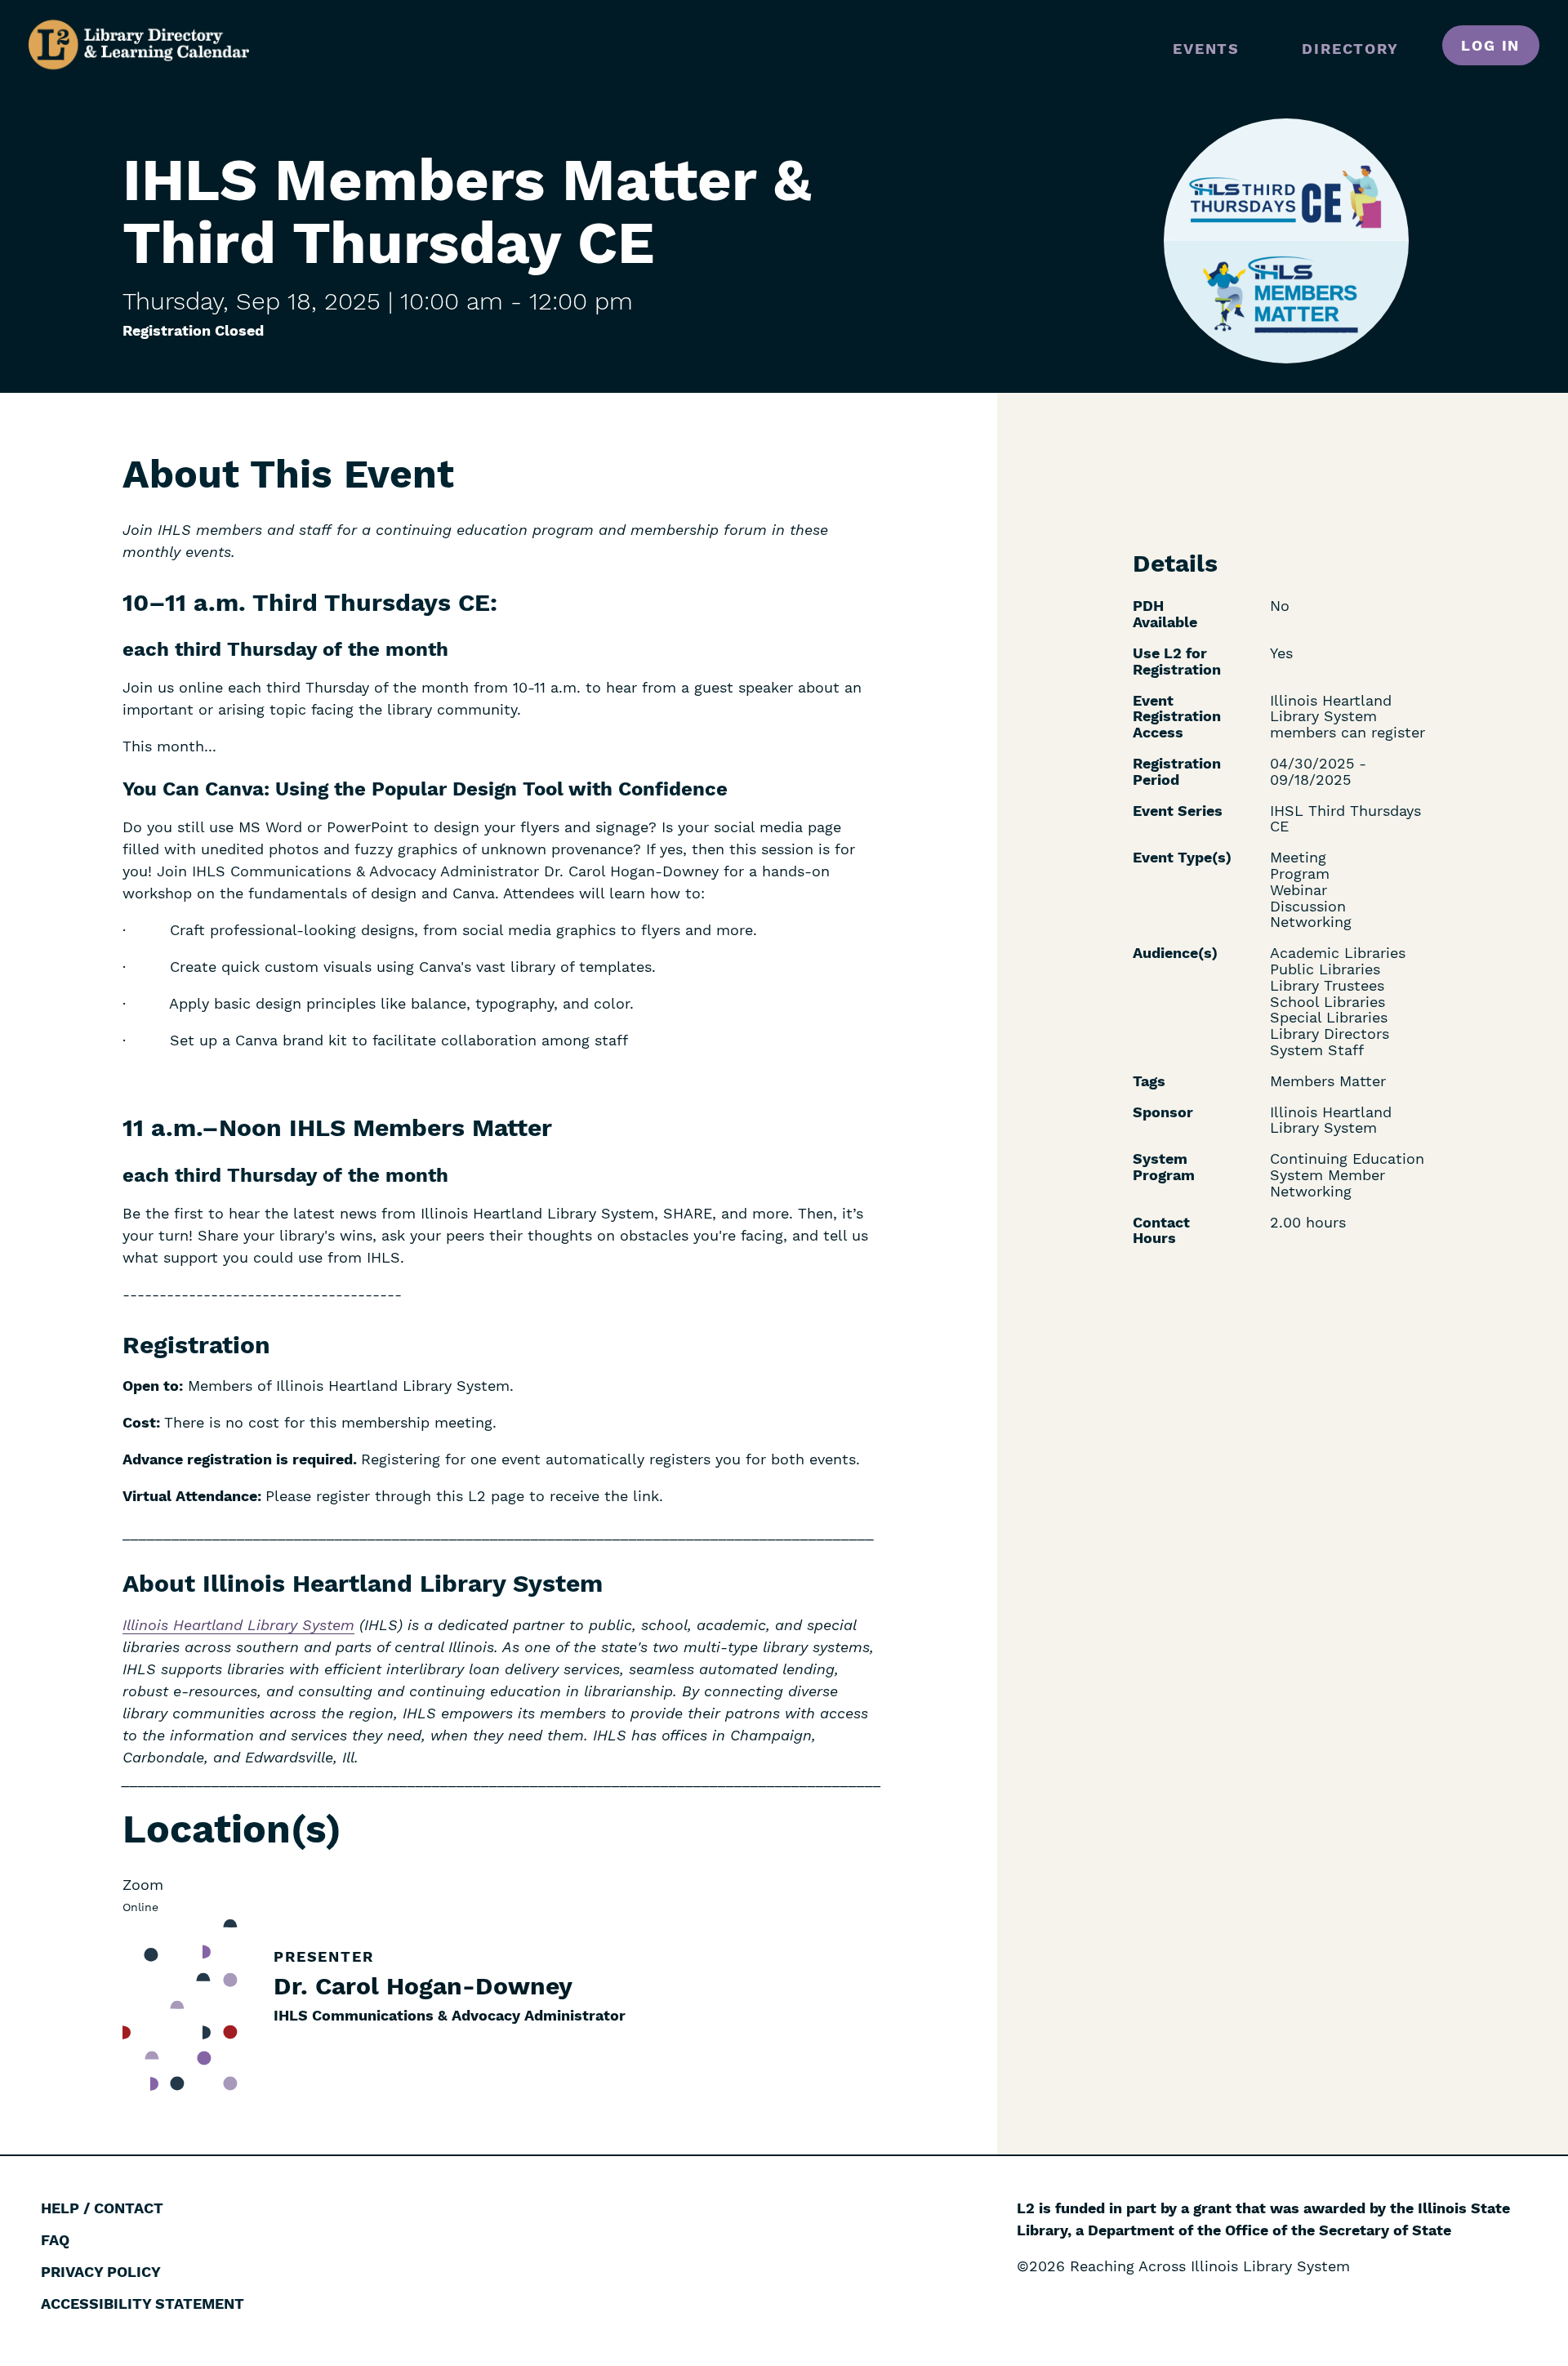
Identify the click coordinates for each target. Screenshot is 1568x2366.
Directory (1350, 49)
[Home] (139, 45)
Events (1206, 49)
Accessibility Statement (143, 2304)
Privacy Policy (101, 2272)
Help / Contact (102, 2208)
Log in (1490, 45)
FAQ (55, 2240)
